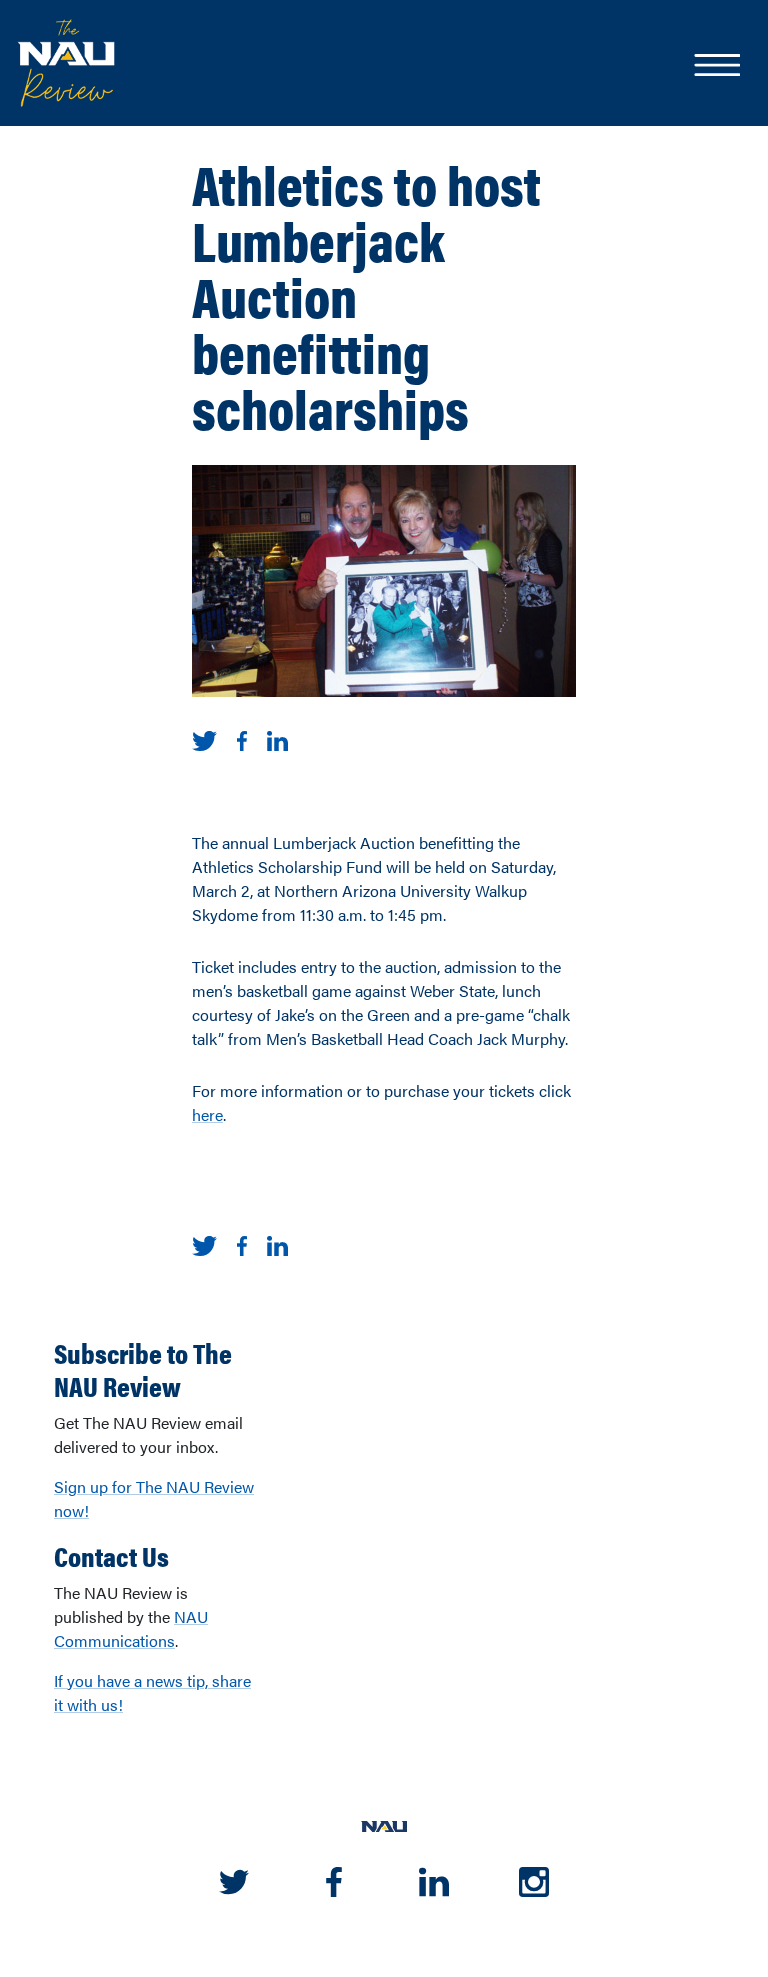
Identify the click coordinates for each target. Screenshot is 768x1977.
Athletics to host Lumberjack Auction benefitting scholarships (366, 295)
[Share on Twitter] (204, 738)
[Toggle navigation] (716, 67)
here (207, 1114)
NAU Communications (131, 1628)
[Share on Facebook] (242, 738)
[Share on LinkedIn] (277, 738)
